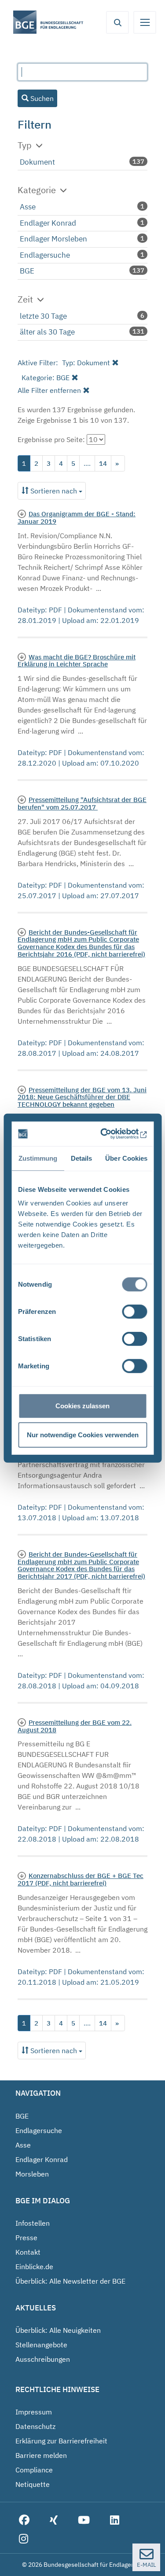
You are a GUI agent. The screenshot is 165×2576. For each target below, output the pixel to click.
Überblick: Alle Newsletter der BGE (70, 2281)
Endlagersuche (45, 255)
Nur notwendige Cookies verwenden (83, 1434)
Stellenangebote (41, 2345)
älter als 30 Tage (47, 332)
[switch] (134, 1312)
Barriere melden (41, 2455)
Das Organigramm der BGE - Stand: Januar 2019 (77, 517)
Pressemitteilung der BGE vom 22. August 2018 (75, 1726)
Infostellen (33, 2223)
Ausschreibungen (43, 2359)
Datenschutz (35, 2426)
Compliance (34, 2470)
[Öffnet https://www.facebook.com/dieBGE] (24, 2520)
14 (103, 463)
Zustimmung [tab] (38, 1158)
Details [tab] (81, 1158)
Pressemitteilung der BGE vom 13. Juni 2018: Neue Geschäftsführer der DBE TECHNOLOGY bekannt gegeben (82, 1097)
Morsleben (32, 2174)
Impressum (34, 2412)
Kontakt (28, 2252)
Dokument (37, 162)
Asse (28, 207)
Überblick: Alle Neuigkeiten (58, 2330)
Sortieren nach (54, 491)
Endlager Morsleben (53, 239)
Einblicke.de (34, 2267)
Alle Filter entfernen (49, 390)
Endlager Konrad (48, 223)
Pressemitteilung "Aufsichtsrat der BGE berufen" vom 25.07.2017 (82, 803)
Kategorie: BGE (46, 378)
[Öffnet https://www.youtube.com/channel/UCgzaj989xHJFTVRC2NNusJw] (84, 2520)
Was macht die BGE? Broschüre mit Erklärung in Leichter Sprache (77, 660)
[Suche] (117, 22)
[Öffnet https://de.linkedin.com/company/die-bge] (115, 2520)
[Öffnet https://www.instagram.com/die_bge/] (24, 2539)
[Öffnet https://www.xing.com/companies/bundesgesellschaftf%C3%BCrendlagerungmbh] (54, 2520)
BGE (27, 271)
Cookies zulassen (82, 1406)
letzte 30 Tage (43, 316)
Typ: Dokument (86, 363)
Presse (26, 2238)
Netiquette (33, 2484)
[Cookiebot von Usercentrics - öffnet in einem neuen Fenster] (112, 1134)
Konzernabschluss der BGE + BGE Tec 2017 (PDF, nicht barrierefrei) (81, 1879)
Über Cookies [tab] (126, 1158)
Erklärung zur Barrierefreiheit (61, 2441)
